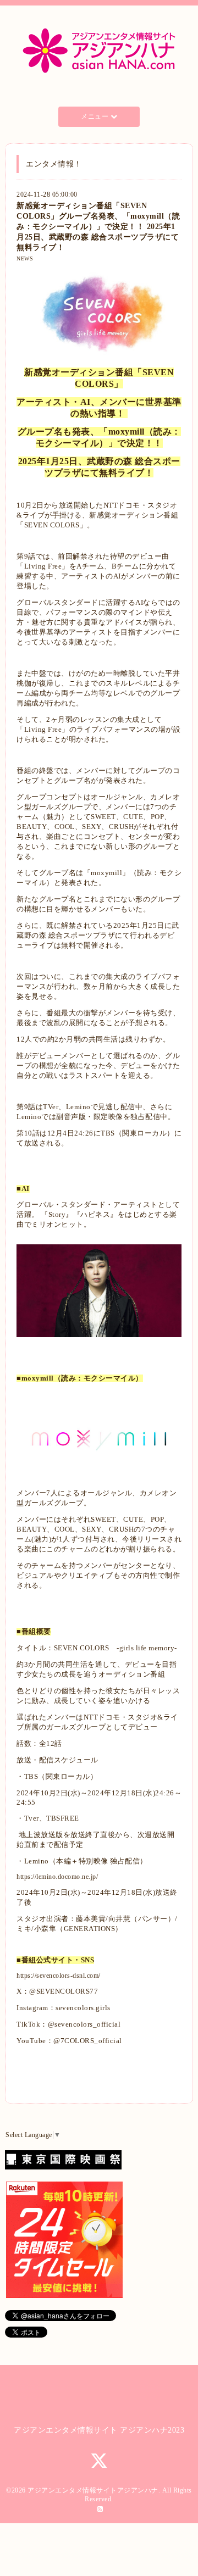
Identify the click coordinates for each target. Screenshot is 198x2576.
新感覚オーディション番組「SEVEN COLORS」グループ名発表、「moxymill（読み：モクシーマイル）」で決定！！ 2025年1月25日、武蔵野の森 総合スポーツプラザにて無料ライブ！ (98, 226)
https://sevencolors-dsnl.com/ (59, 1976)
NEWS (25, 258)
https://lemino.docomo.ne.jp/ (57, 1877)
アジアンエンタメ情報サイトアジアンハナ (93, 2490)
